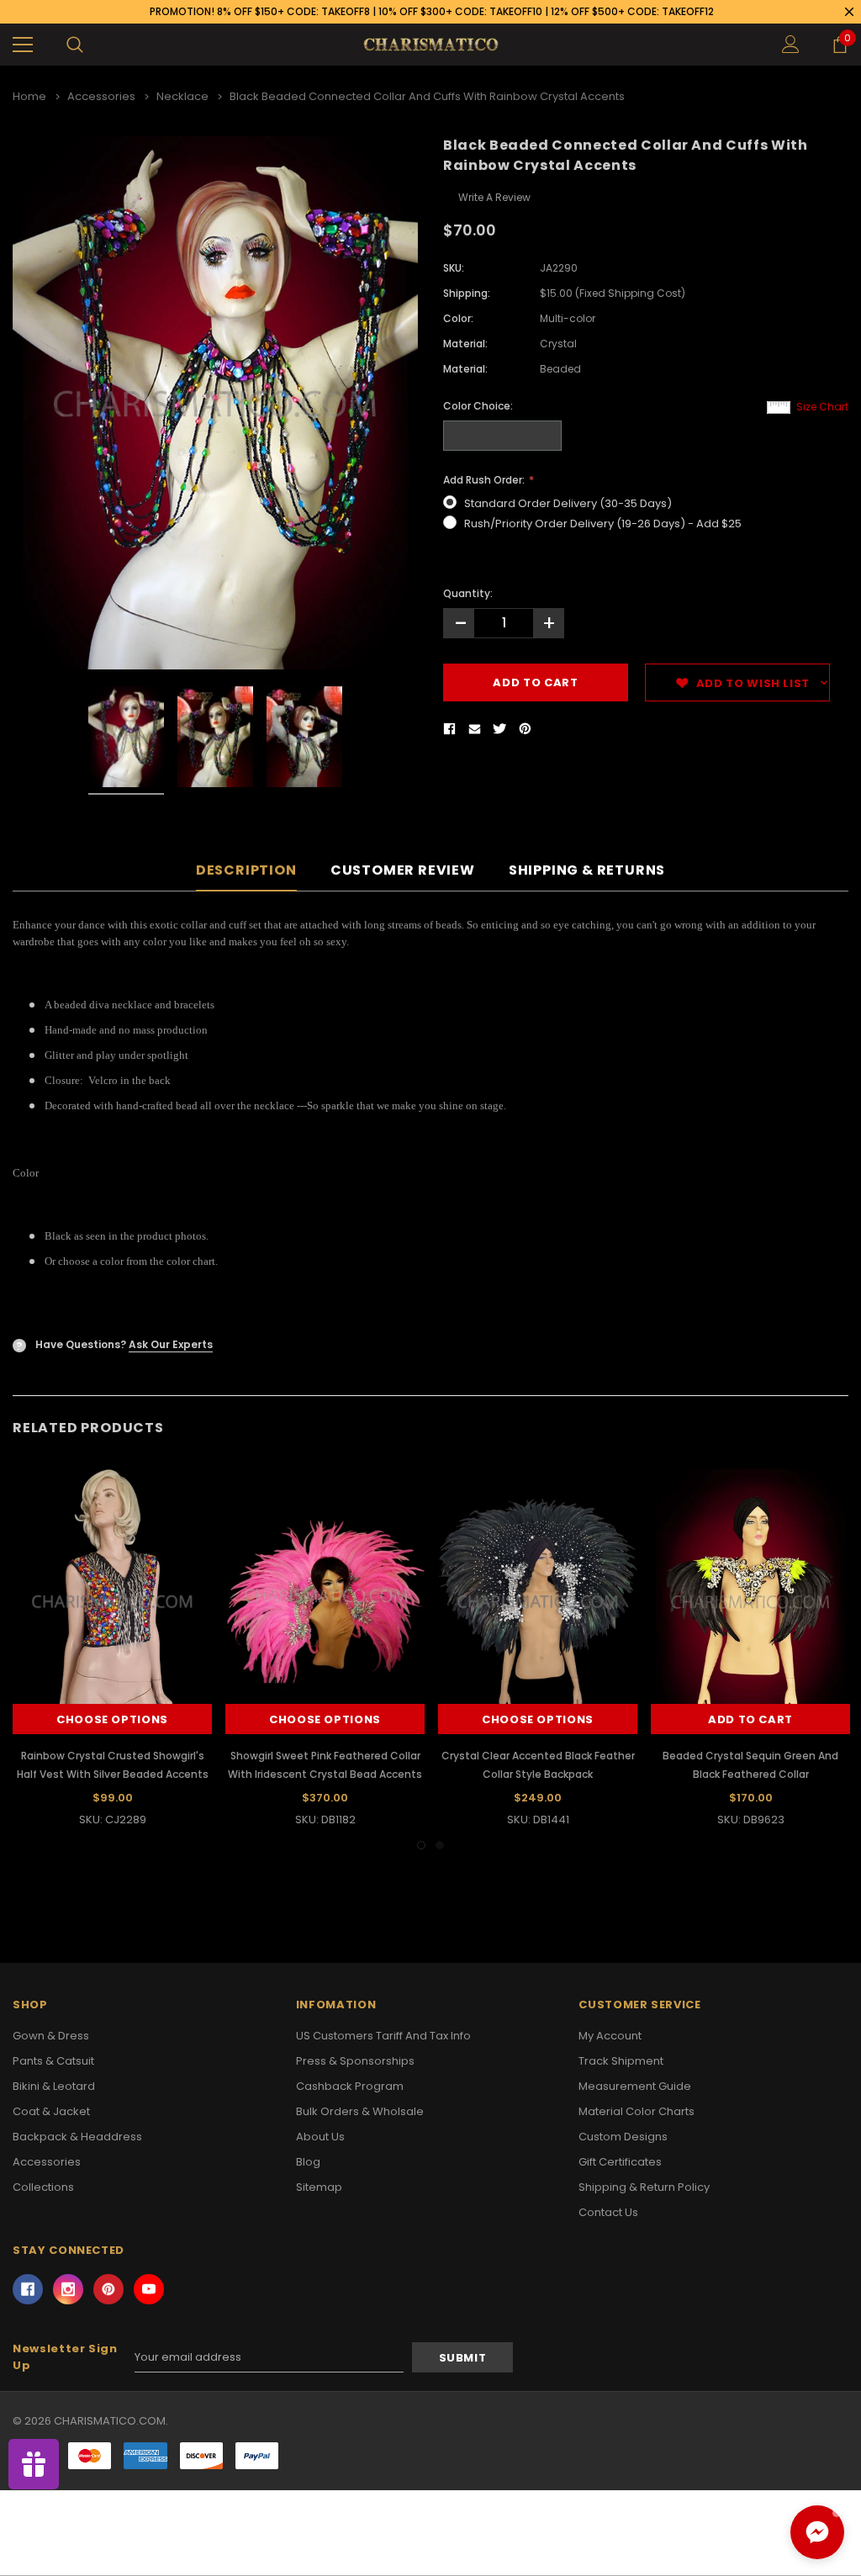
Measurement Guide (635, 2086)
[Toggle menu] (23, 45)
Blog (308, 2162)
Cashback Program (350, 2086)
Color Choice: (478, 406)
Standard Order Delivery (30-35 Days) (568, 503)
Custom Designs (623, 2137)
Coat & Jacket (51, 2111)
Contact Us (608, 2212)
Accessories (47, 2162)
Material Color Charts (637, 2111)
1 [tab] (421, 1845)
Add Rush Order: (485, 480)
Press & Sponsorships (355, 2061)
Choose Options (112, 1719)
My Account (610, 2036)
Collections (43, 2187)
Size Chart (822, 407)
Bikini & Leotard (54, 2086)
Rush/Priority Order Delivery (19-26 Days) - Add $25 (603, 524)
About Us (320, 2137)
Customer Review (403, 871)
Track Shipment (621, 2061)
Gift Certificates (620, 2162)
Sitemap (319, 2187)
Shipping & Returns (587, 871)
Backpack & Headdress (77, 2137)
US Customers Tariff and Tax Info (383, 2036)
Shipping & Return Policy (644, 2187)
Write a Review (494, 197)
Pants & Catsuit (53, 2061)
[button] (817, 2532)
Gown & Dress (51, 2036)
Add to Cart (750, 1719)
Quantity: (468, 593)
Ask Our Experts (171, 1344)
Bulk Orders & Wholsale (360, 2111)
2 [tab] (440, 1845)
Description (246, 871)
